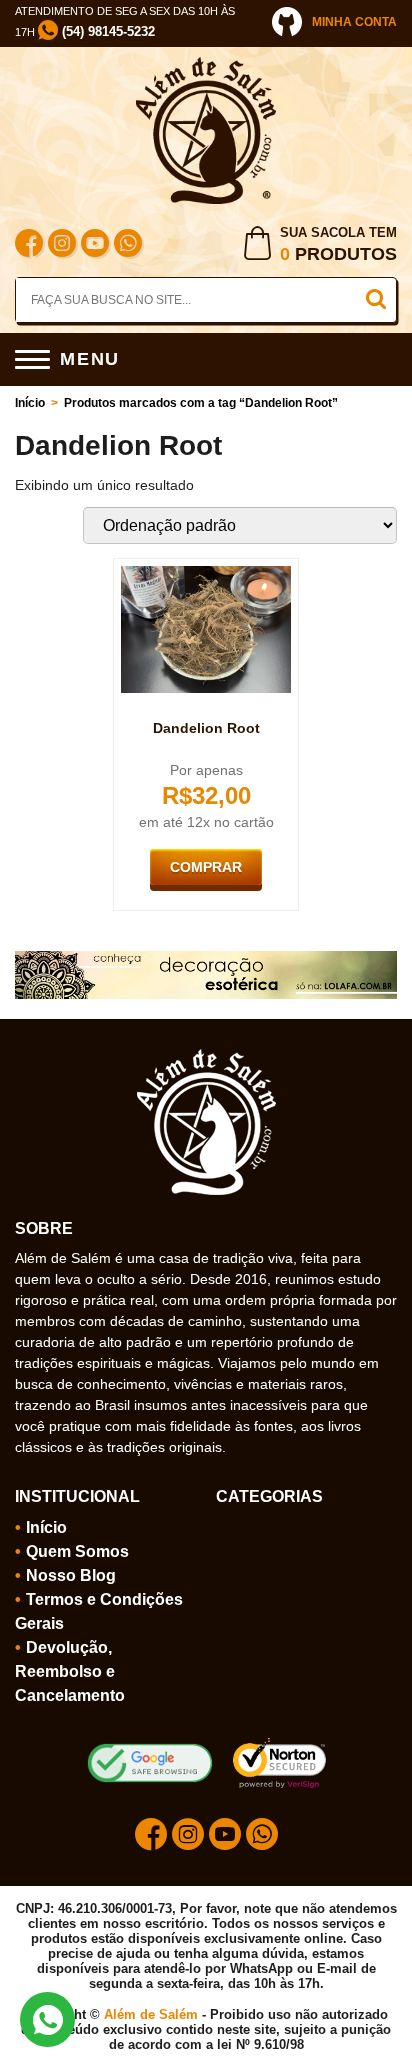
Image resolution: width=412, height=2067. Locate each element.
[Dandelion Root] (206, 574)
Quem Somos (77, 1551)
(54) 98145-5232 (106, 31)
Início (30, 403)
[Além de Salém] (206, 65)
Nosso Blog (71, 1575)
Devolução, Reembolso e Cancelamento (70, 1671)
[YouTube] (95, 245)
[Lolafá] (206, 959)
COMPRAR (206, 867)
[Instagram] (62, 245)
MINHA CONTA (354, 22)
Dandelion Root (206, 728)
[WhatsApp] (128, 245)
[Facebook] (29, 245)
